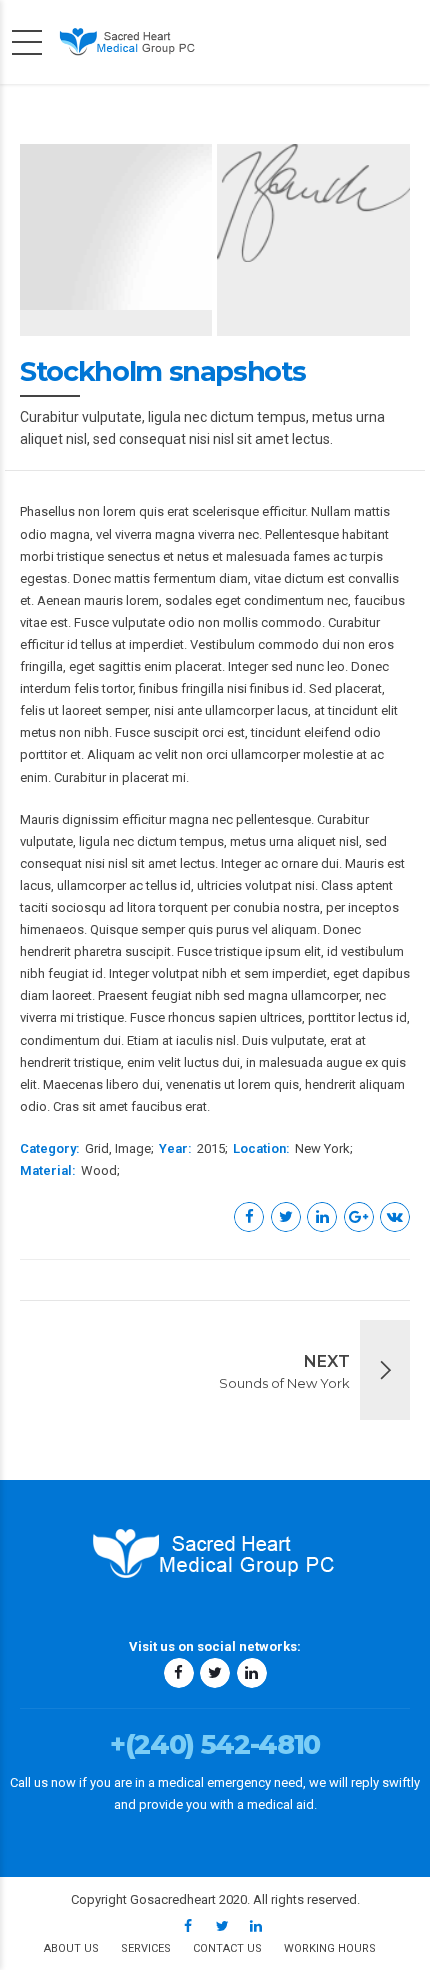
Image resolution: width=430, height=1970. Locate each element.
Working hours (330, 1948)
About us (71, 1948)
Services (146, 1948)
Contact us (227, 1948)
